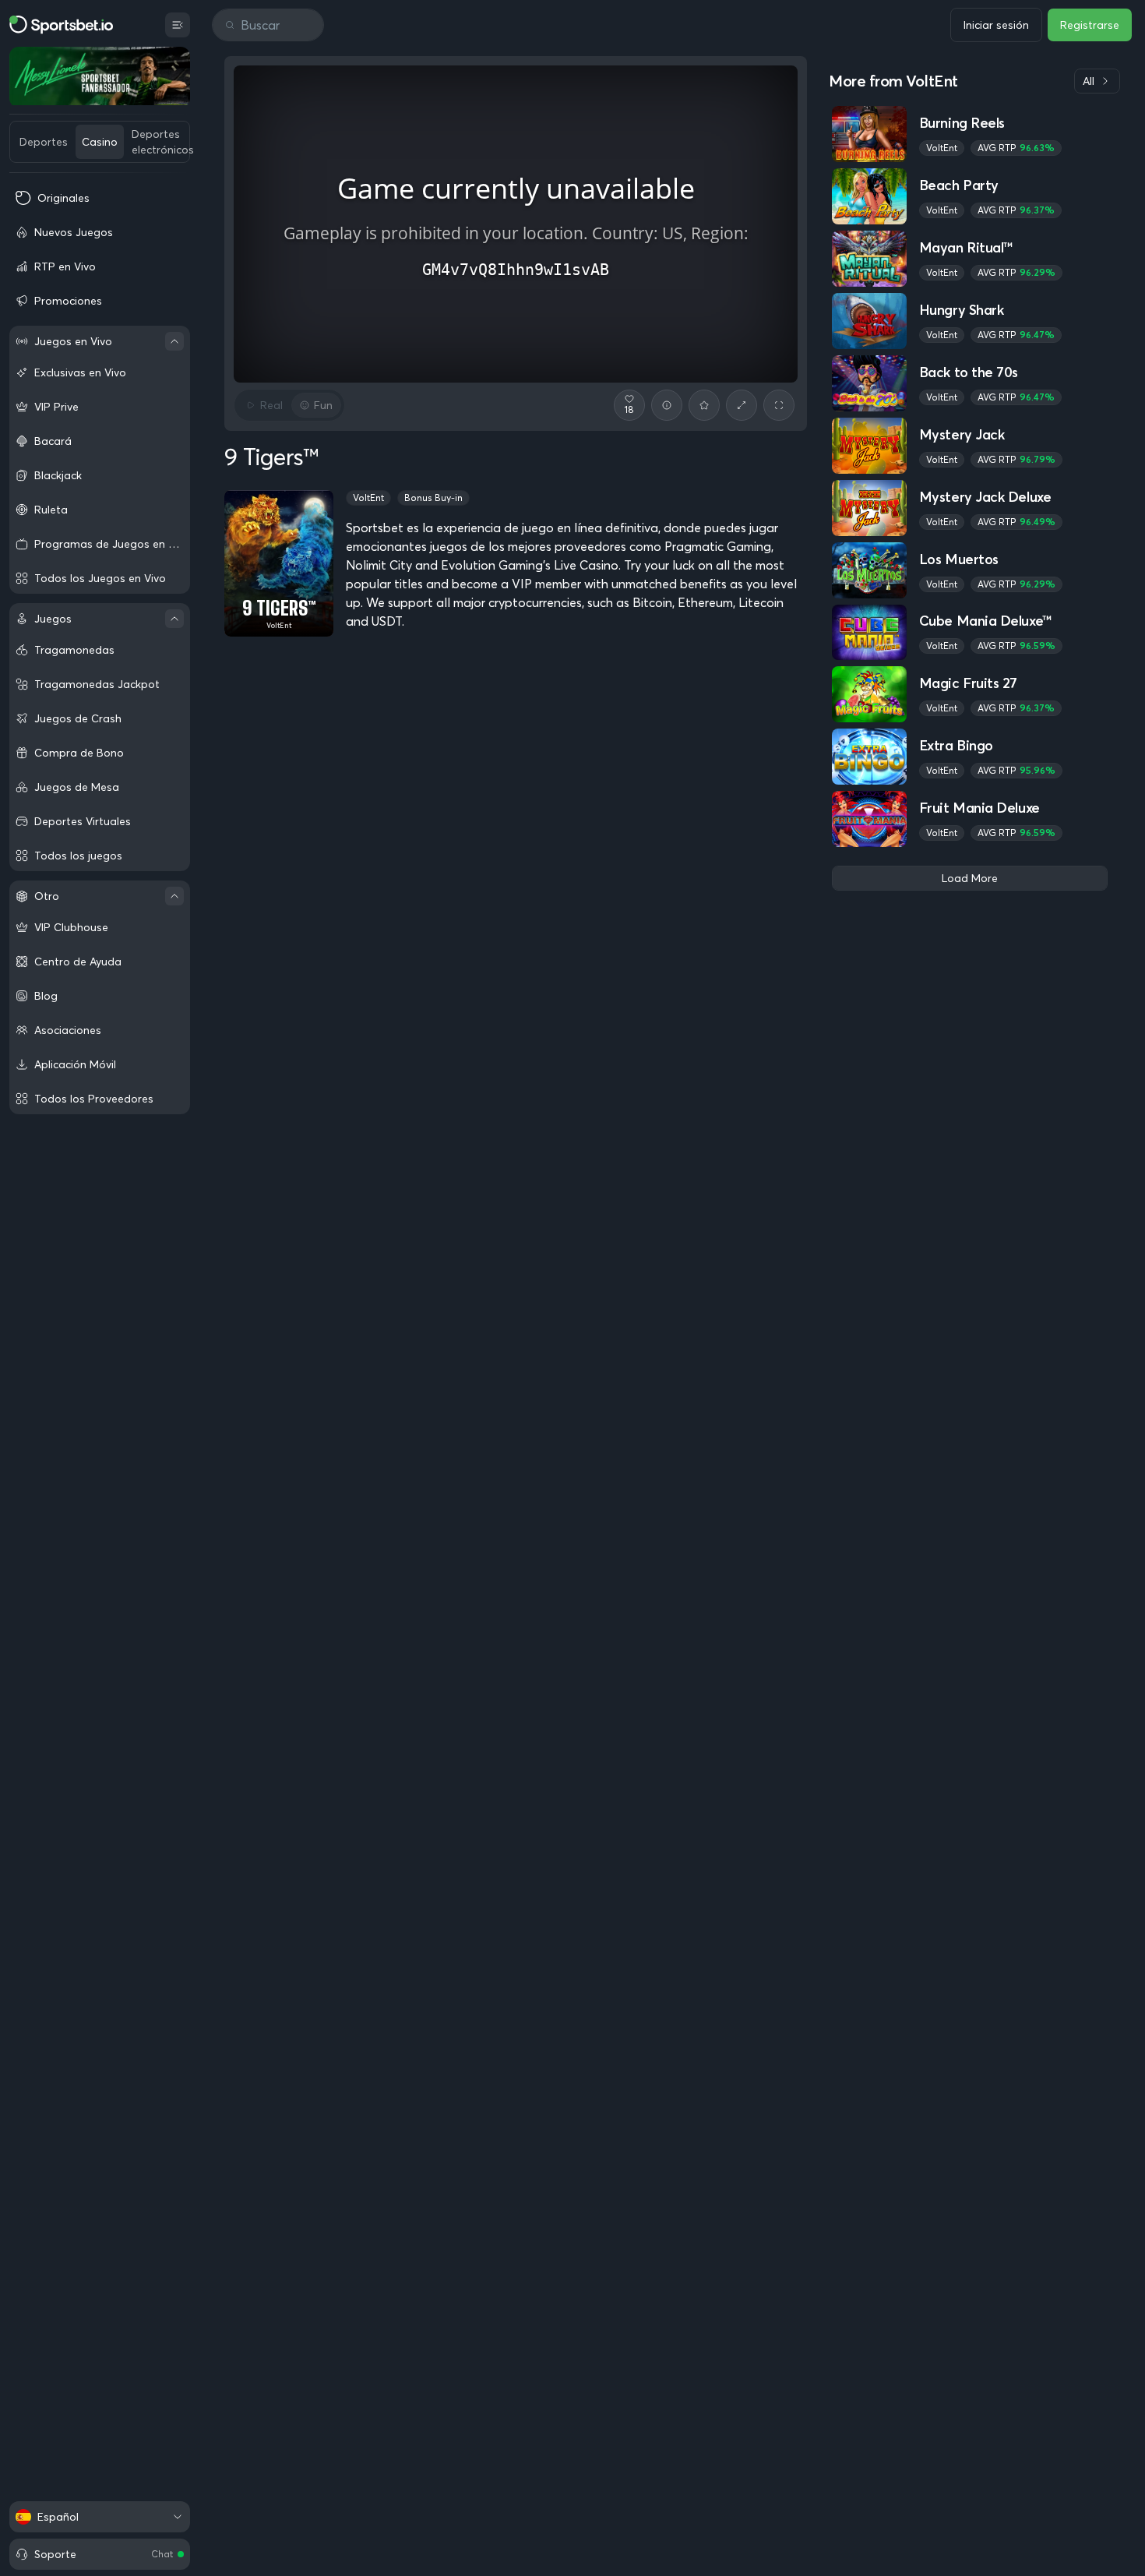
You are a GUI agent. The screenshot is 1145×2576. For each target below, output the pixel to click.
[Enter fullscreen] (779, 405)
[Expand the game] (742, 405)
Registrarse (1090, 25)
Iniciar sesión (996, 25)
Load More (970, 878)
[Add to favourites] (704, 405)
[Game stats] (667, 405)
